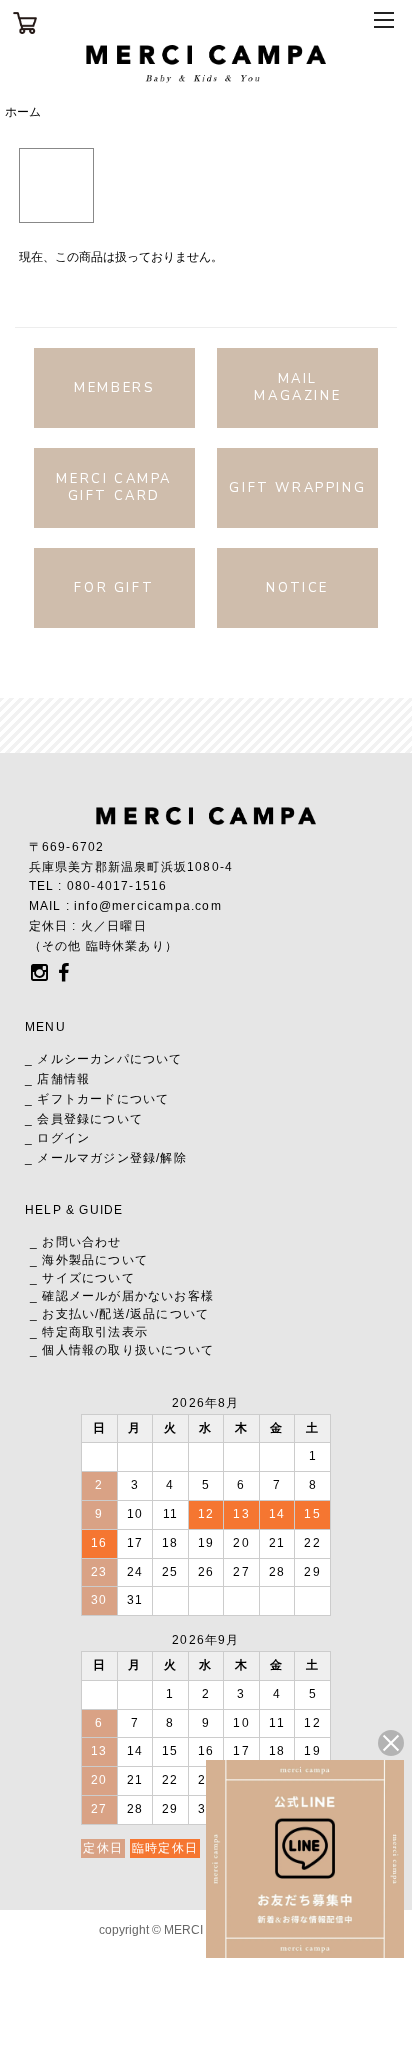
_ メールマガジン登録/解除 (106, 1158)
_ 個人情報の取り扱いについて (122, 1350)
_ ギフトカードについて (97, 1099)
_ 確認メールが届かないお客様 (122, 1296)
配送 (112, 1314)
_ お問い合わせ (76, 1242)
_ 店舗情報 (57, 1079)
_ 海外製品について (89, 1260)
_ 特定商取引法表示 (89, 1332)
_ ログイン (57, 1138)
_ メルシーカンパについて (104, 1059)
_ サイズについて (82, 1278)
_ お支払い (62, 1314)
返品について (169, 1314)
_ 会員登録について (84, 1119)
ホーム (23, 112)
